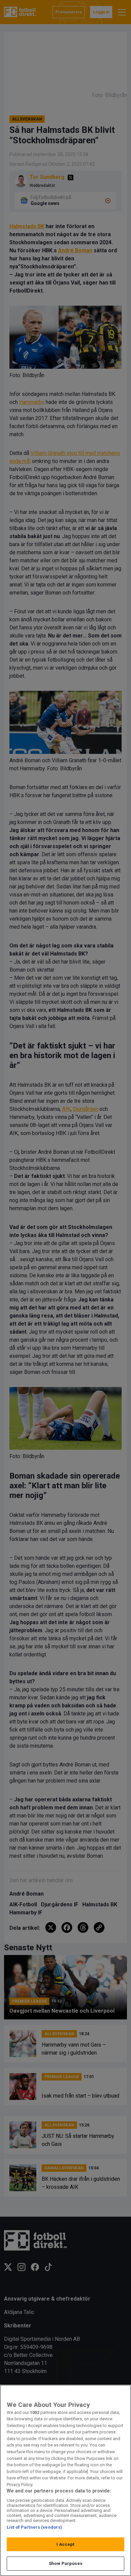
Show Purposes (65, 2563)
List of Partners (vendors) (34, 2527)
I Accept (65, 2544)
